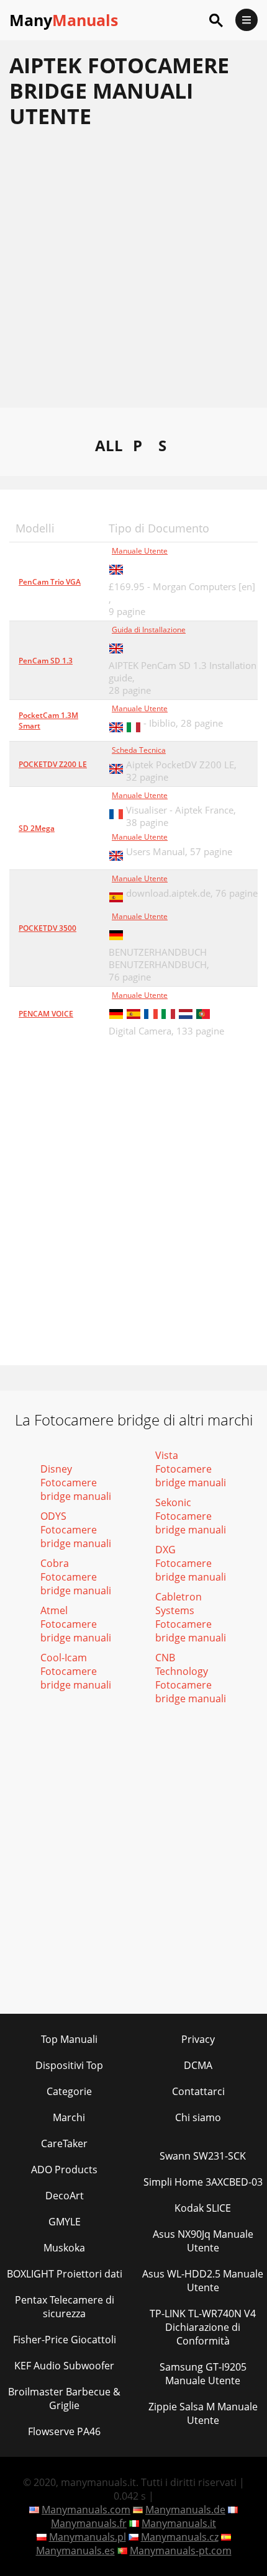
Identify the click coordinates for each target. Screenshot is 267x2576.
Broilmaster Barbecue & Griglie (64, 2399)
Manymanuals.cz (180, 2537)
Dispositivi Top (69, 2065)
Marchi (69, 2117)
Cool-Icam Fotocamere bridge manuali (76, 1671)
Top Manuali (69, 2039)
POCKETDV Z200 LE (53, 764)
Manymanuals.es (75, 2551)
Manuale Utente (140, 551)
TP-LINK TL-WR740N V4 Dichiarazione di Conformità (203, 2327)
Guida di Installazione (149, 630)
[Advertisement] (133, 274)
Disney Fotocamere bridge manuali (76, 1483)
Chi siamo (198, 2117)
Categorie (69, 2091)
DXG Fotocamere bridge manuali (191, 1563)
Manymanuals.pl (88, 2537)
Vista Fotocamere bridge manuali (191, 1469)
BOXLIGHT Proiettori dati (65, 2274)
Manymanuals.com (86, 2510)
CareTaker (64, 2143)
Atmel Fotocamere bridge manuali (76, 1624)
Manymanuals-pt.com (181, 2551)
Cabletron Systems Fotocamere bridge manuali (191, 1617)
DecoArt (65, 2196)
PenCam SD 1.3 (46, 661)
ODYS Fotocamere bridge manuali (76, 1530)
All (109, 445)
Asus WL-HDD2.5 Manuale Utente (203, 2281)
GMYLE (65, 2222)
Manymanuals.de (185, 2510)
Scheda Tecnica (139, 750)
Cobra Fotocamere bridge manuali (76, 1577)
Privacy (198, 2039)
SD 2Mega (37, 828)
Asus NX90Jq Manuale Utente (203, 2241)
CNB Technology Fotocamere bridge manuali (191, 1678)
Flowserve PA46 (64, 2431)
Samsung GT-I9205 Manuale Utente (203, 2374)
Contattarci (198, 2091)
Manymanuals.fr (89, 2523)
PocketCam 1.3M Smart (48, 720)
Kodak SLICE (203, 2208)
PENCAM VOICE (46, 1014)
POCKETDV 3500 (48, 928)
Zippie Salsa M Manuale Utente (203, 2413)
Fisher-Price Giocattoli (65, 2340)
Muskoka (64, 2248)
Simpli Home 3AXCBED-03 (203, 2182)
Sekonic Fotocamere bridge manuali (191, 1516)
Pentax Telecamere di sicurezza (65, 2307)
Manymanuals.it (179, 2523)
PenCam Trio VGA (50, 582)
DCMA (198, 2065)
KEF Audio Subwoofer (64, 2366)
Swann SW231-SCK (203, 2156)
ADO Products (64, 2170)
